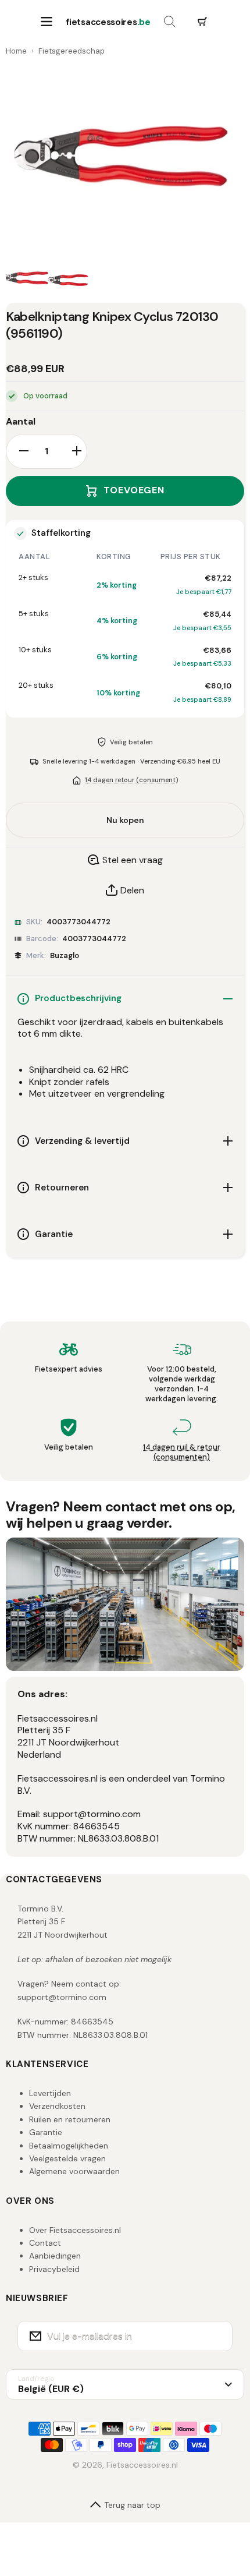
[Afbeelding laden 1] (27, 280)
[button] (202, 22)
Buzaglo (65, 955)
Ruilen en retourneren (70, 2119)
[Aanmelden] (216, 2336)
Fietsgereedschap (72, 51)
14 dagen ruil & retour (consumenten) (182, 1452)
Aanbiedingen (55, 2256)
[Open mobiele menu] (47, 22)
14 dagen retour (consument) (131, 780)
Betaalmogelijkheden (69, 2146)
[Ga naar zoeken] (170, 22)
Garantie (46, 2132)
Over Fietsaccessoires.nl (75, 2230)
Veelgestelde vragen (67, 2158)
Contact (45, 2243)
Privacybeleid (54, 2269)
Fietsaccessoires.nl (142, 2465)
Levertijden (50, 2093)
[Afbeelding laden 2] (69, 280)
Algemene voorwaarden (74, 2171)
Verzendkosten (57, 2106)
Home (16, 51)
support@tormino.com (62, 1997)
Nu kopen (125, 820)
